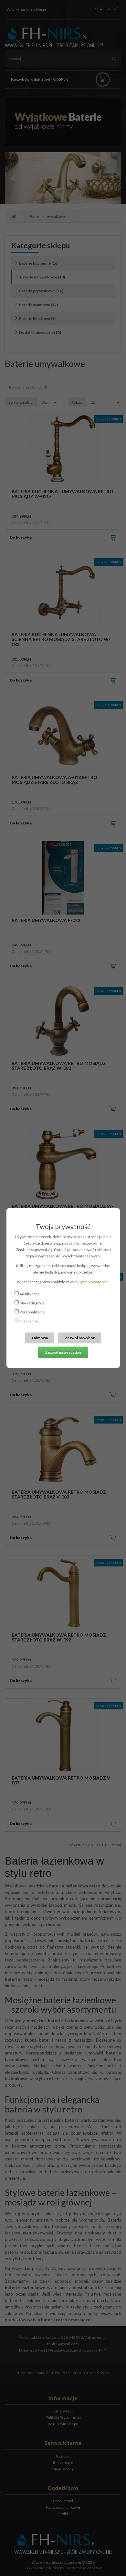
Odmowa (40, 1338)
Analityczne (30, 1294)
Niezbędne (29, 1321)
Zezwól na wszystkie (63, 1352)
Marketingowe (32, 1303)
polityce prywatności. (91, 1282)
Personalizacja (32, 1312)
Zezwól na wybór (80, 1338)
